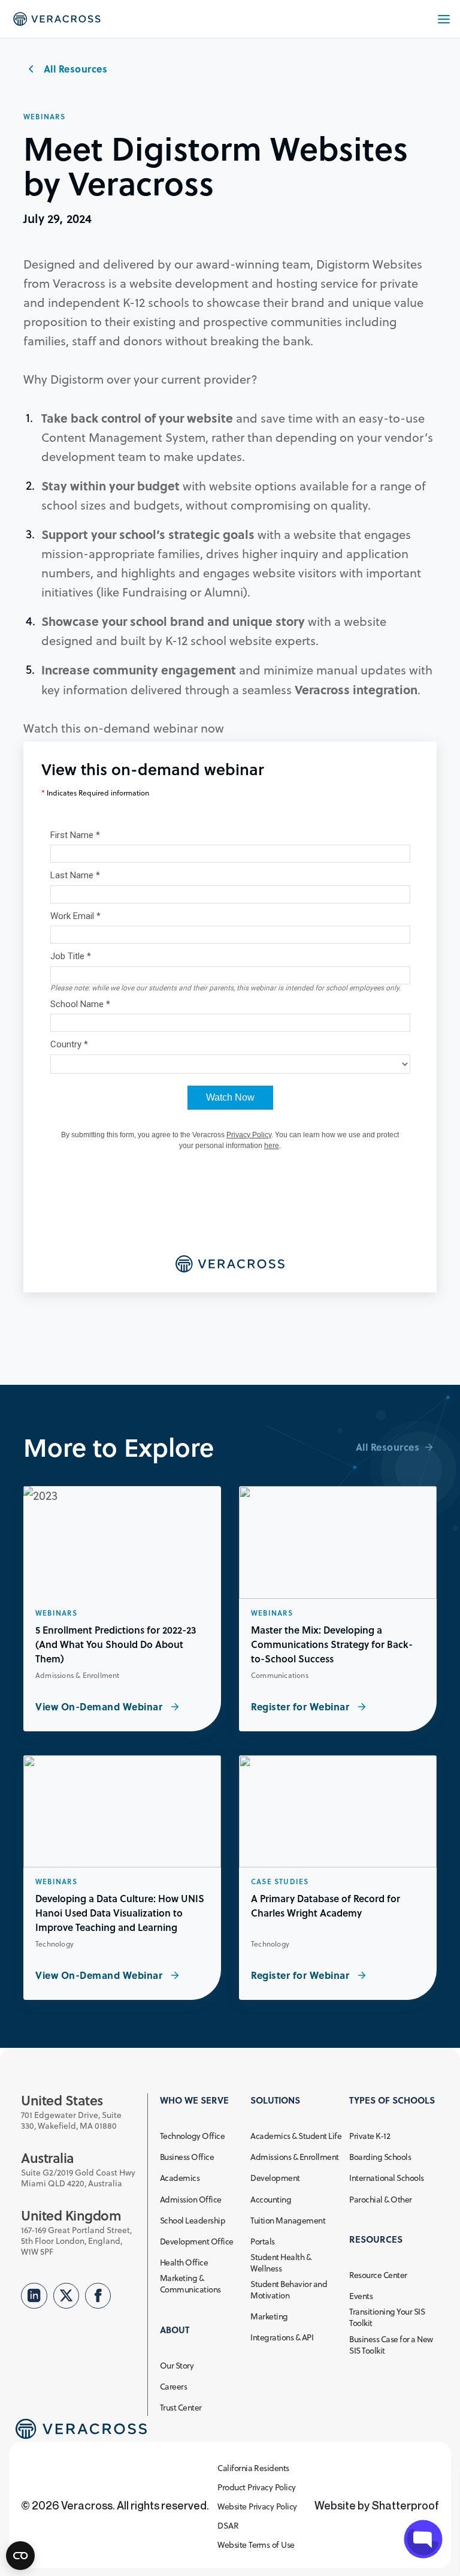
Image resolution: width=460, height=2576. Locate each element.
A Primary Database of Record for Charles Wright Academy (326, 1905)
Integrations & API (282, 2338)
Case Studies (280, 1882)
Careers (173, 2387)
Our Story (177, 2366)
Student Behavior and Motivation (289, 2290)
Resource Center (378, 2275)
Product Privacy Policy (257, 2488)
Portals (262, 2242)
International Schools (386, 2178)
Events (361, 2296)
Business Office (187, 2157)
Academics (180, 2178)
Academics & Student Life (296, 2136)
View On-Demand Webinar (100, 1706)
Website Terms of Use (256, 2545)
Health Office (184, 2263)
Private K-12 (370, 2136)
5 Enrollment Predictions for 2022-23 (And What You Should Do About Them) (116, 1644)
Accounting (271, 2200)
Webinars (45, 117)
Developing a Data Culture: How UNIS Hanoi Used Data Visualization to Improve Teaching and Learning (120, 1913)
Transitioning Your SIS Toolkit (387, 2318)
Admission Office (191, 2200)
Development (275, 2178)
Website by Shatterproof (377, 2505)
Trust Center (181, 2408)
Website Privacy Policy (257, 2507)
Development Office (197, 2242)
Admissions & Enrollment (294, 2157)
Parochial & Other (380, 2200)
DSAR (228, 2526)
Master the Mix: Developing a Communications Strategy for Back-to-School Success (332, 1644)
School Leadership (193, 2221)
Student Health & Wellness (281, 2263)
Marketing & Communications (190, 2284)
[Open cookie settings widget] (20, 2556)
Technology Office (192, 2136)
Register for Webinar (302, 1706)
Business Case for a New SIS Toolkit (391, 2345)
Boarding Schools (380, 2157)
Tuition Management (288, 2221)
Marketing (269, 2317)
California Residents (253, 2468)
